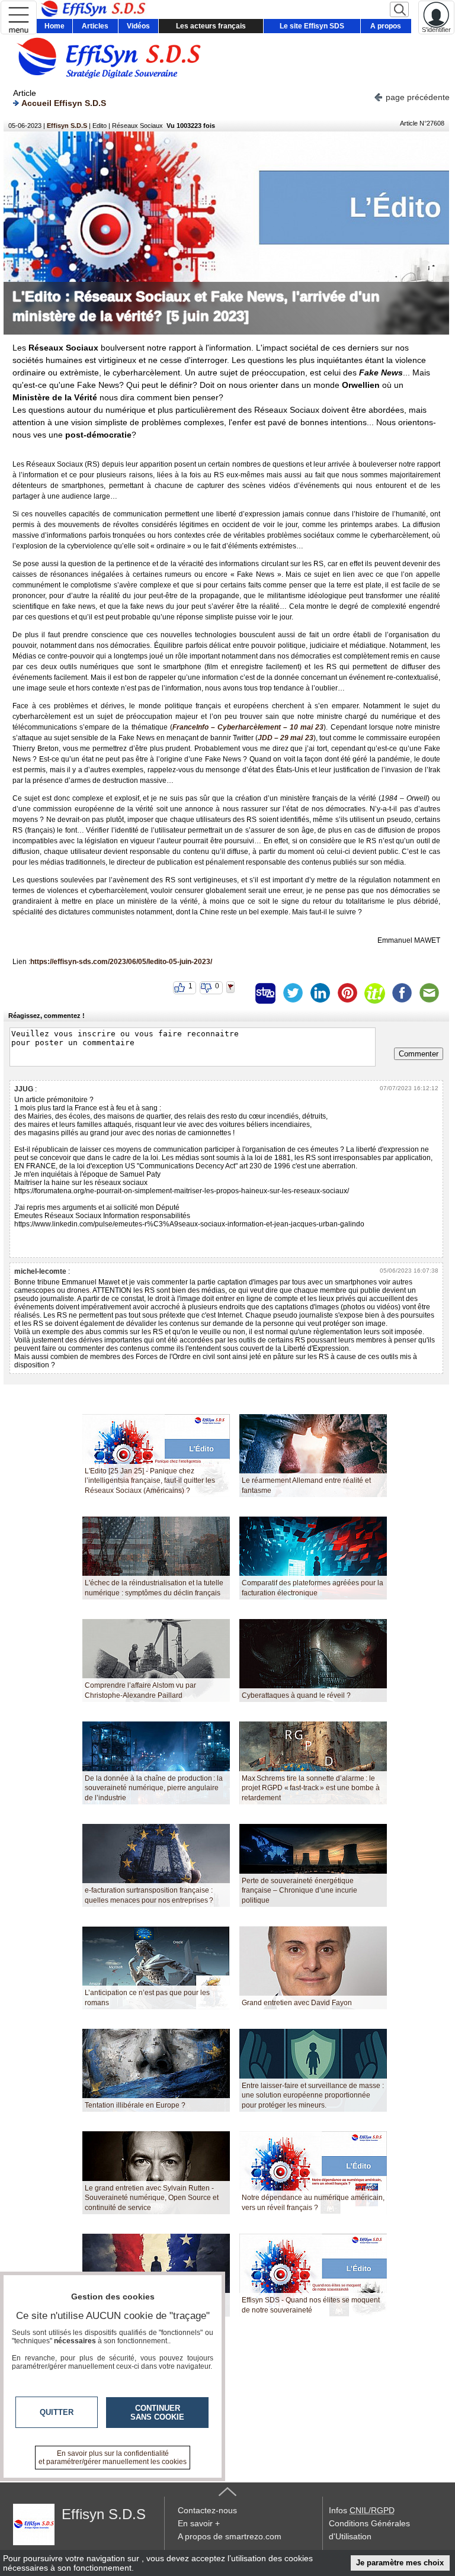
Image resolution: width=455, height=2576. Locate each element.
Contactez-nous (207, 2510)
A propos (386, 26)
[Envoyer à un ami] (429, 993)
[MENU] (19, 17)
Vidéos (138, 26)
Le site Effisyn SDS (312, 26)
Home (55, 26)
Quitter (57, 2412)
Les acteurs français (211, 26)
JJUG (24, 1089)
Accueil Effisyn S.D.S (64, 103)
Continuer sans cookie (157, 2413)
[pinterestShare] (347, 993)
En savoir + (199, 2523)
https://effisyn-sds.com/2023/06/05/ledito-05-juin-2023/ (121, 962)
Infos (362, 2510)
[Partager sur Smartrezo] (265, 993)
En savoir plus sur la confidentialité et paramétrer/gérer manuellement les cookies (113, 2458)
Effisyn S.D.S (67, 126)
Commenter (419, 1054)
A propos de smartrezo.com (230, 2536)
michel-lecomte (40, 1271)
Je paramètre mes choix (400, 2563)
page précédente (418, 97)
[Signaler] (238, 993)
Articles (95, 26)
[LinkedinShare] (320, 993)
